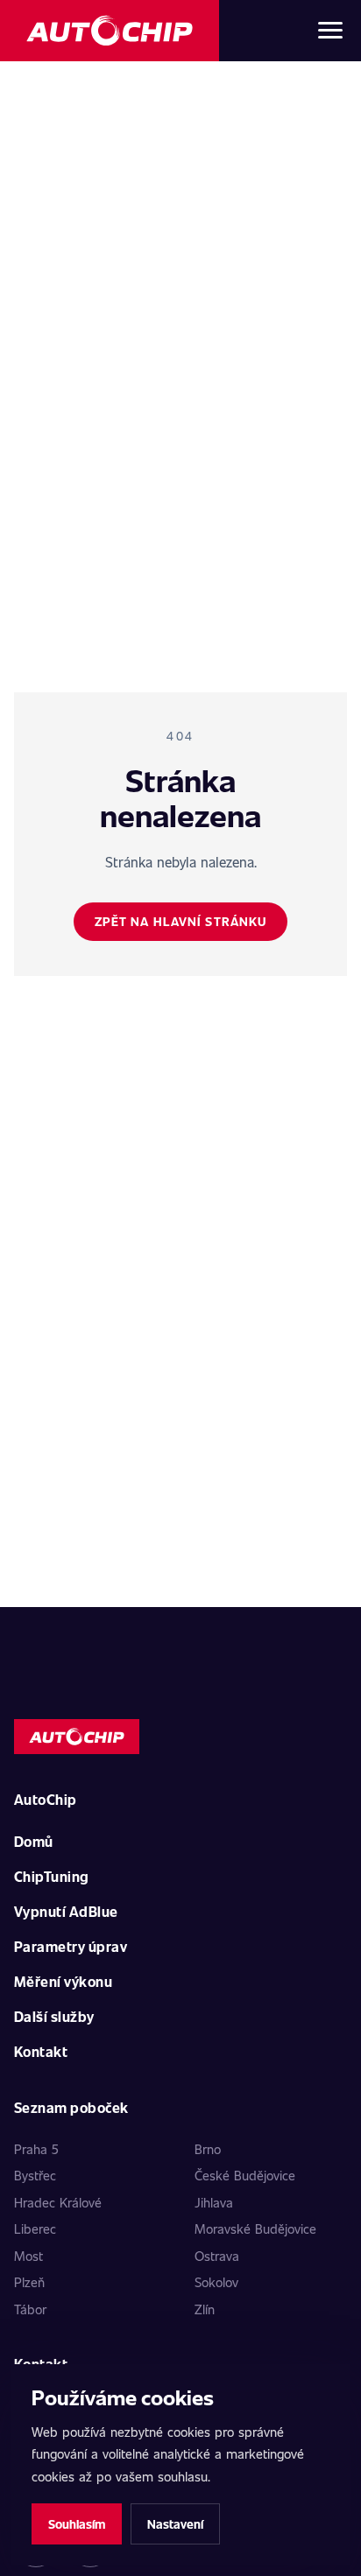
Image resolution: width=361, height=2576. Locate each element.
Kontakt (41, 2051)
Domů (34, 1841)
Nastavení (175, 2524)
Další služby (54, 2016)
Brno (208, 2149)
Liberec (35, 2229)
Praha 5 (36, 2149)
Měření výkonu (63, 1981)
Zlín (205, 2309)
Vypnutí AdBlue (66, 1911)
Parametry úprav (71, 1946)
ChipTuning (52, 1876)
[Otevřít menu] (330, 31)
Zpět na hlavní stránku (181, 921)
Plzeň (29, 2282)
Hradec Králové (58, 2202)
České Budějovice (245, 2175)
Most (28, 2256)
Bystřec (35, 2175)
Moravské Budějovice (255, 2229)
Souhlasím (77, 2524)
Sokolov (216, 2282)
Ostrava (217, 2256)
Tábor (30, 2309)
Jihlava (214, 2202)
